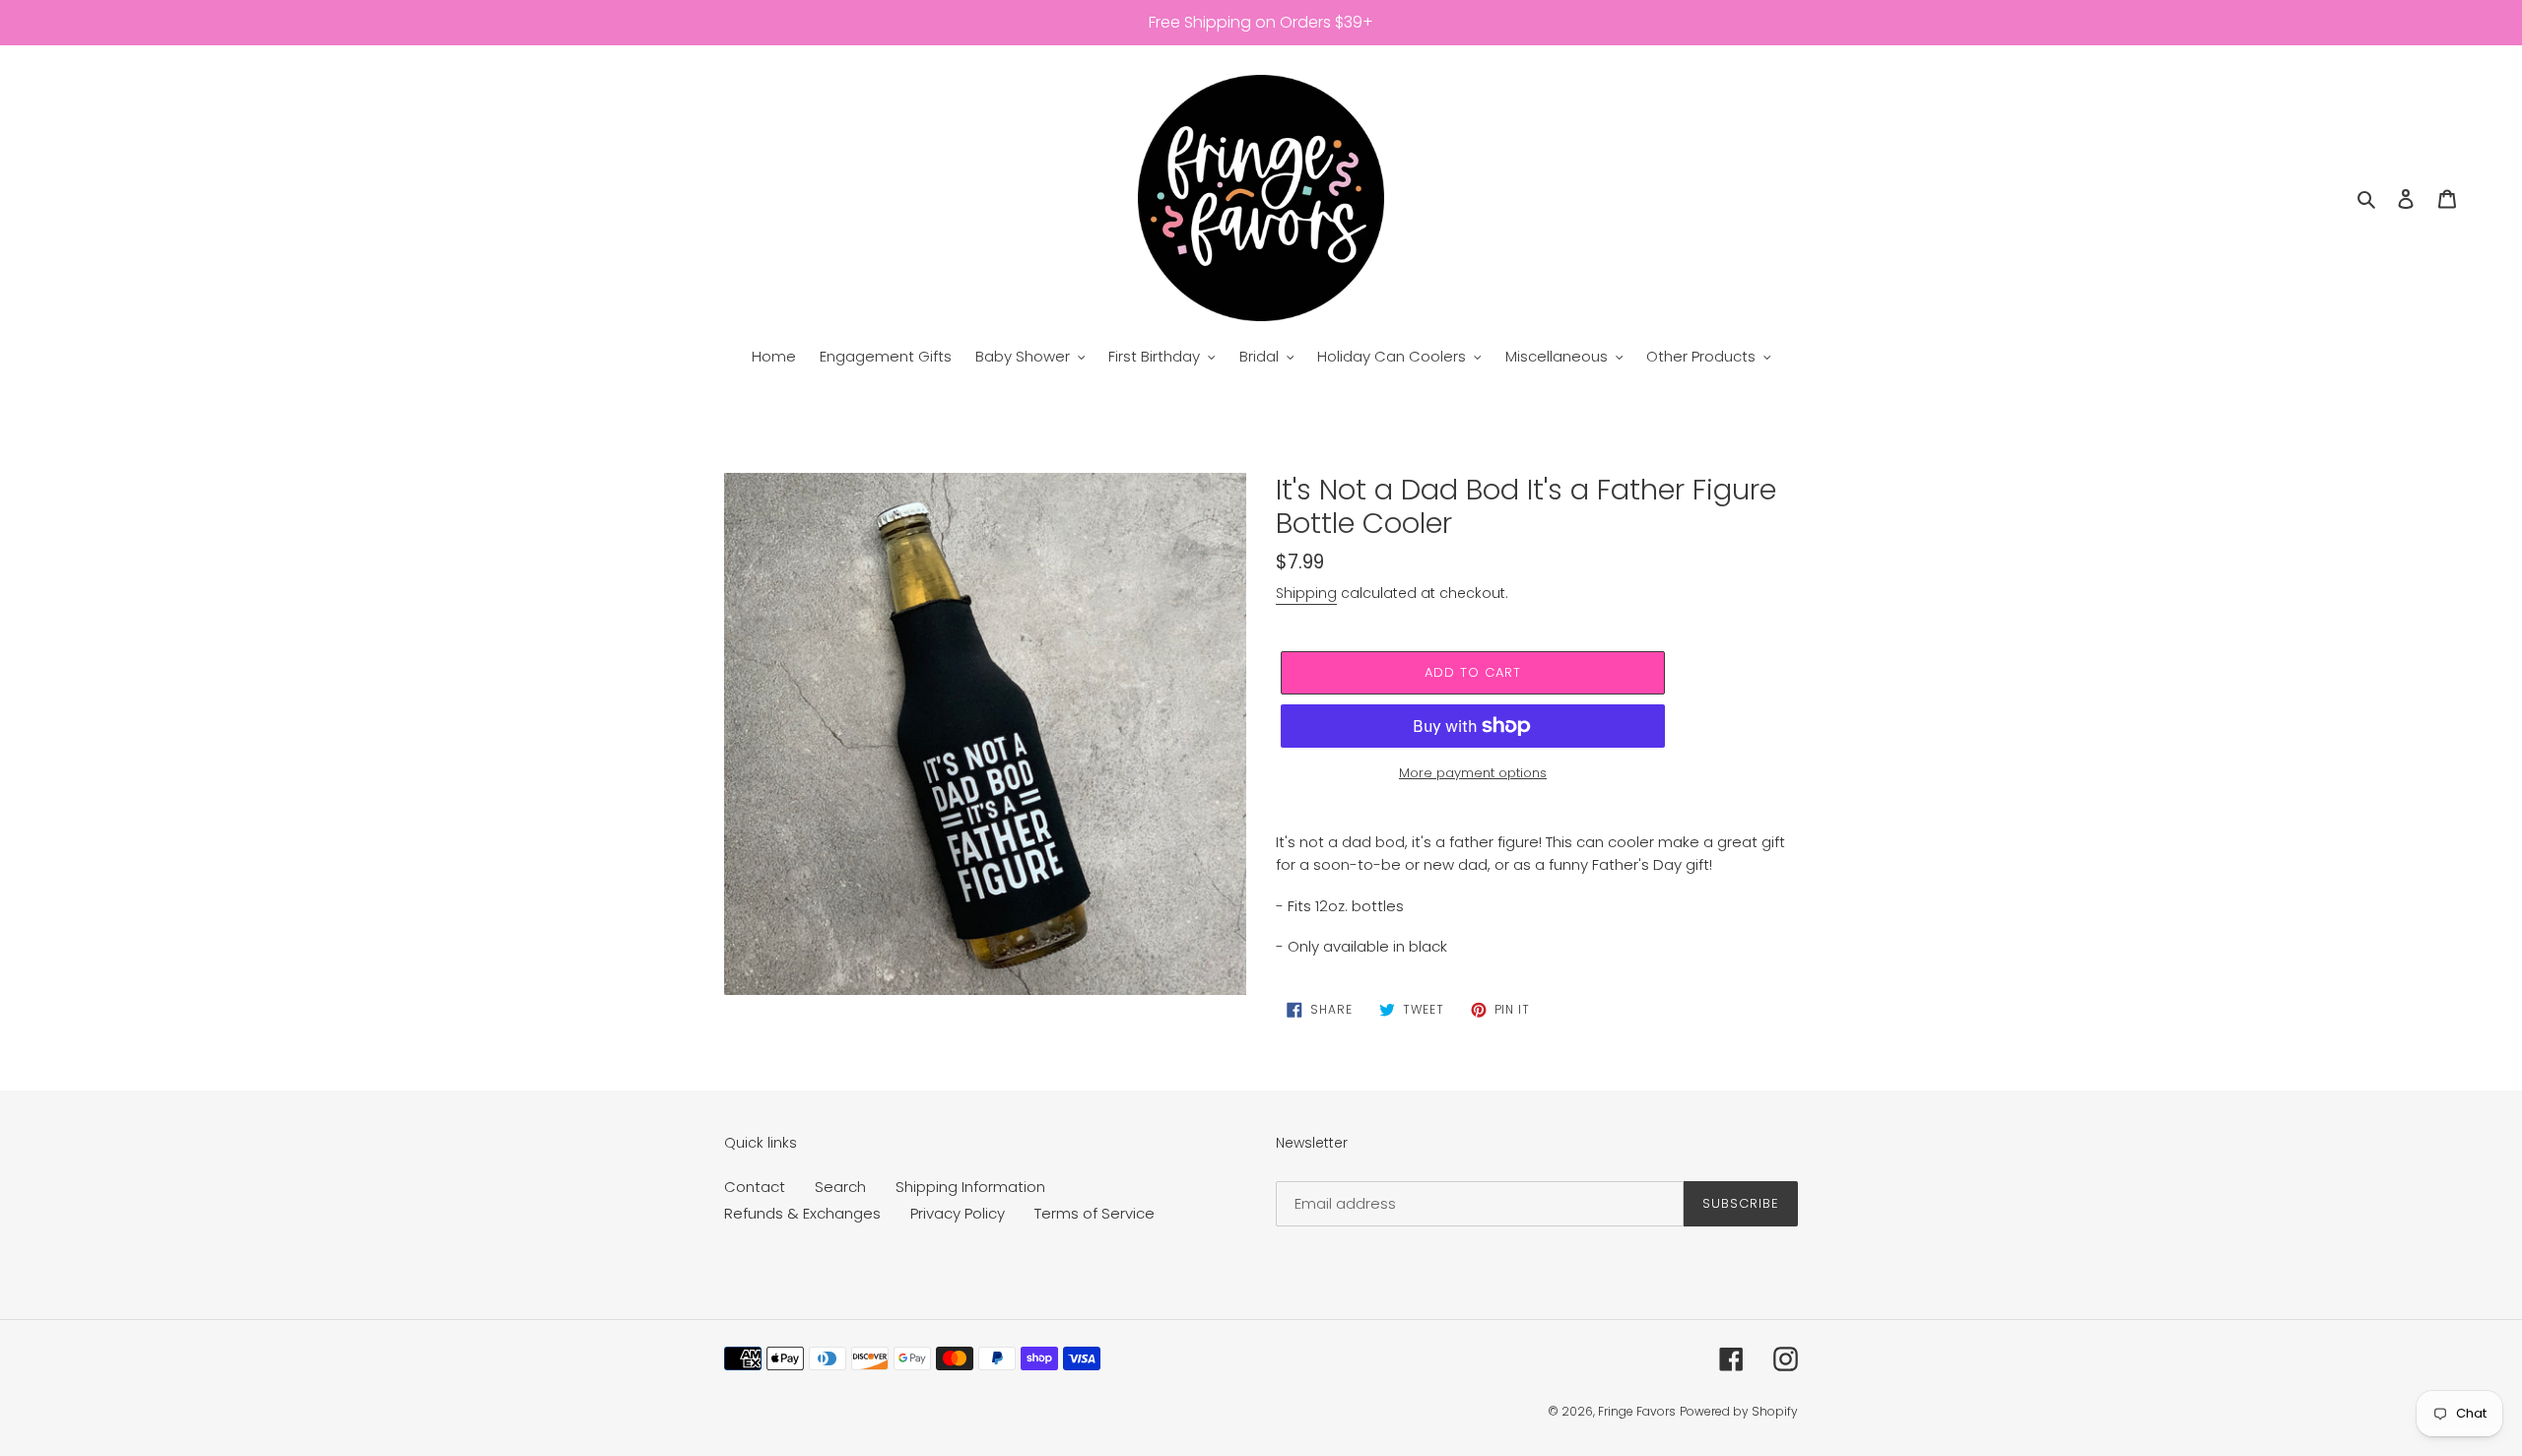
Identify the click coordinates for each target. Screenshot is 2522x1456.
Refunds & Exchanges (802, 1213)
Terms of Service (1095, 1213)
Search (840, 1187)
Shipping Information (970, 1187)
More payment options (1473, 773)
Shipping (1306, 593)
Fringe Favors (1637, 1411)
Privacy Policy (958, 1213)
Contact (755, 1187)
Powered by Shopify (1739, 1411)
